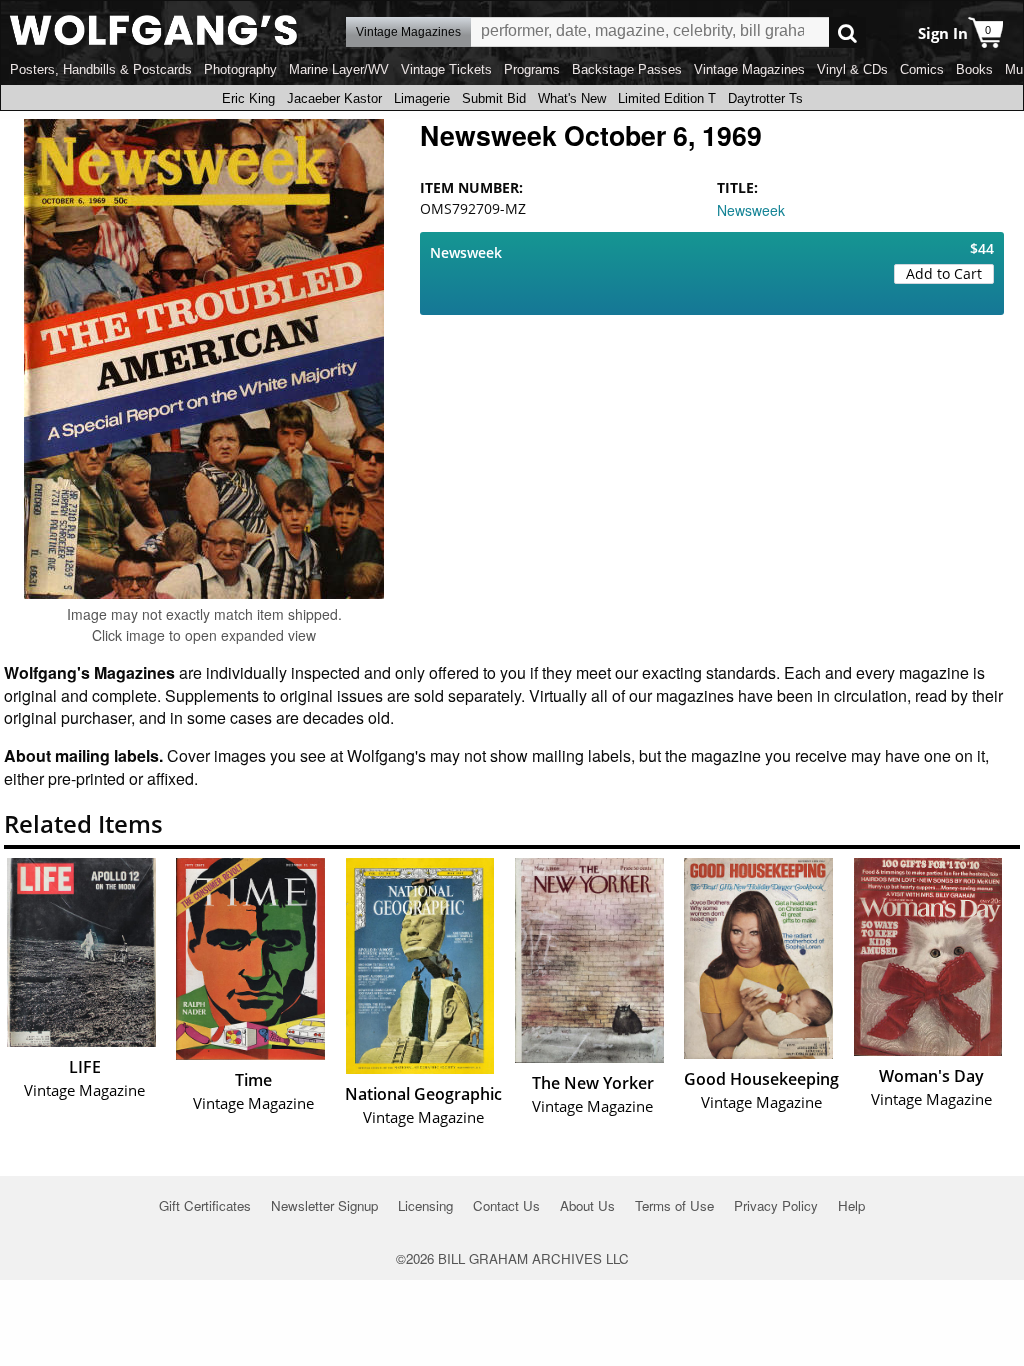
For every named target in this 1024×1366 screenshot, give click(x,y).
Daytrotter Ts (765, 98)
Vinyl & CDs (852, 69)
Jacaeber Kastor (334, 98)
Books (974, 69)
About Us (587, 1205)
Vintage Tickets (446, 69)
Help (851, 1205)
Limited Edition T (667, 98)
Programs (532, 69)
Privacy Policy (776, 1205)
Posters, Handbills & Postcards (101, 69)
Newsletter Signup (324, 1205)
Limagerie (422, 98)
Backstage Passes (627, 69)
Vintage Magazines (749, 69)
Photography (240, 69)
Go (847, 32)
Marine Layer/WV (339, 69)
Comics (922, 69)
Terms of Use (674, 1205)
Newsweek (751, 210)
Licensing (425, 1205)
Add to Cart (944, 273)
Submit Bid (494, 98)
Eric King (248, 98)
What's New (572, 98)
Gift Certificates (205, 1205)
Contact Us (506, 1205)
